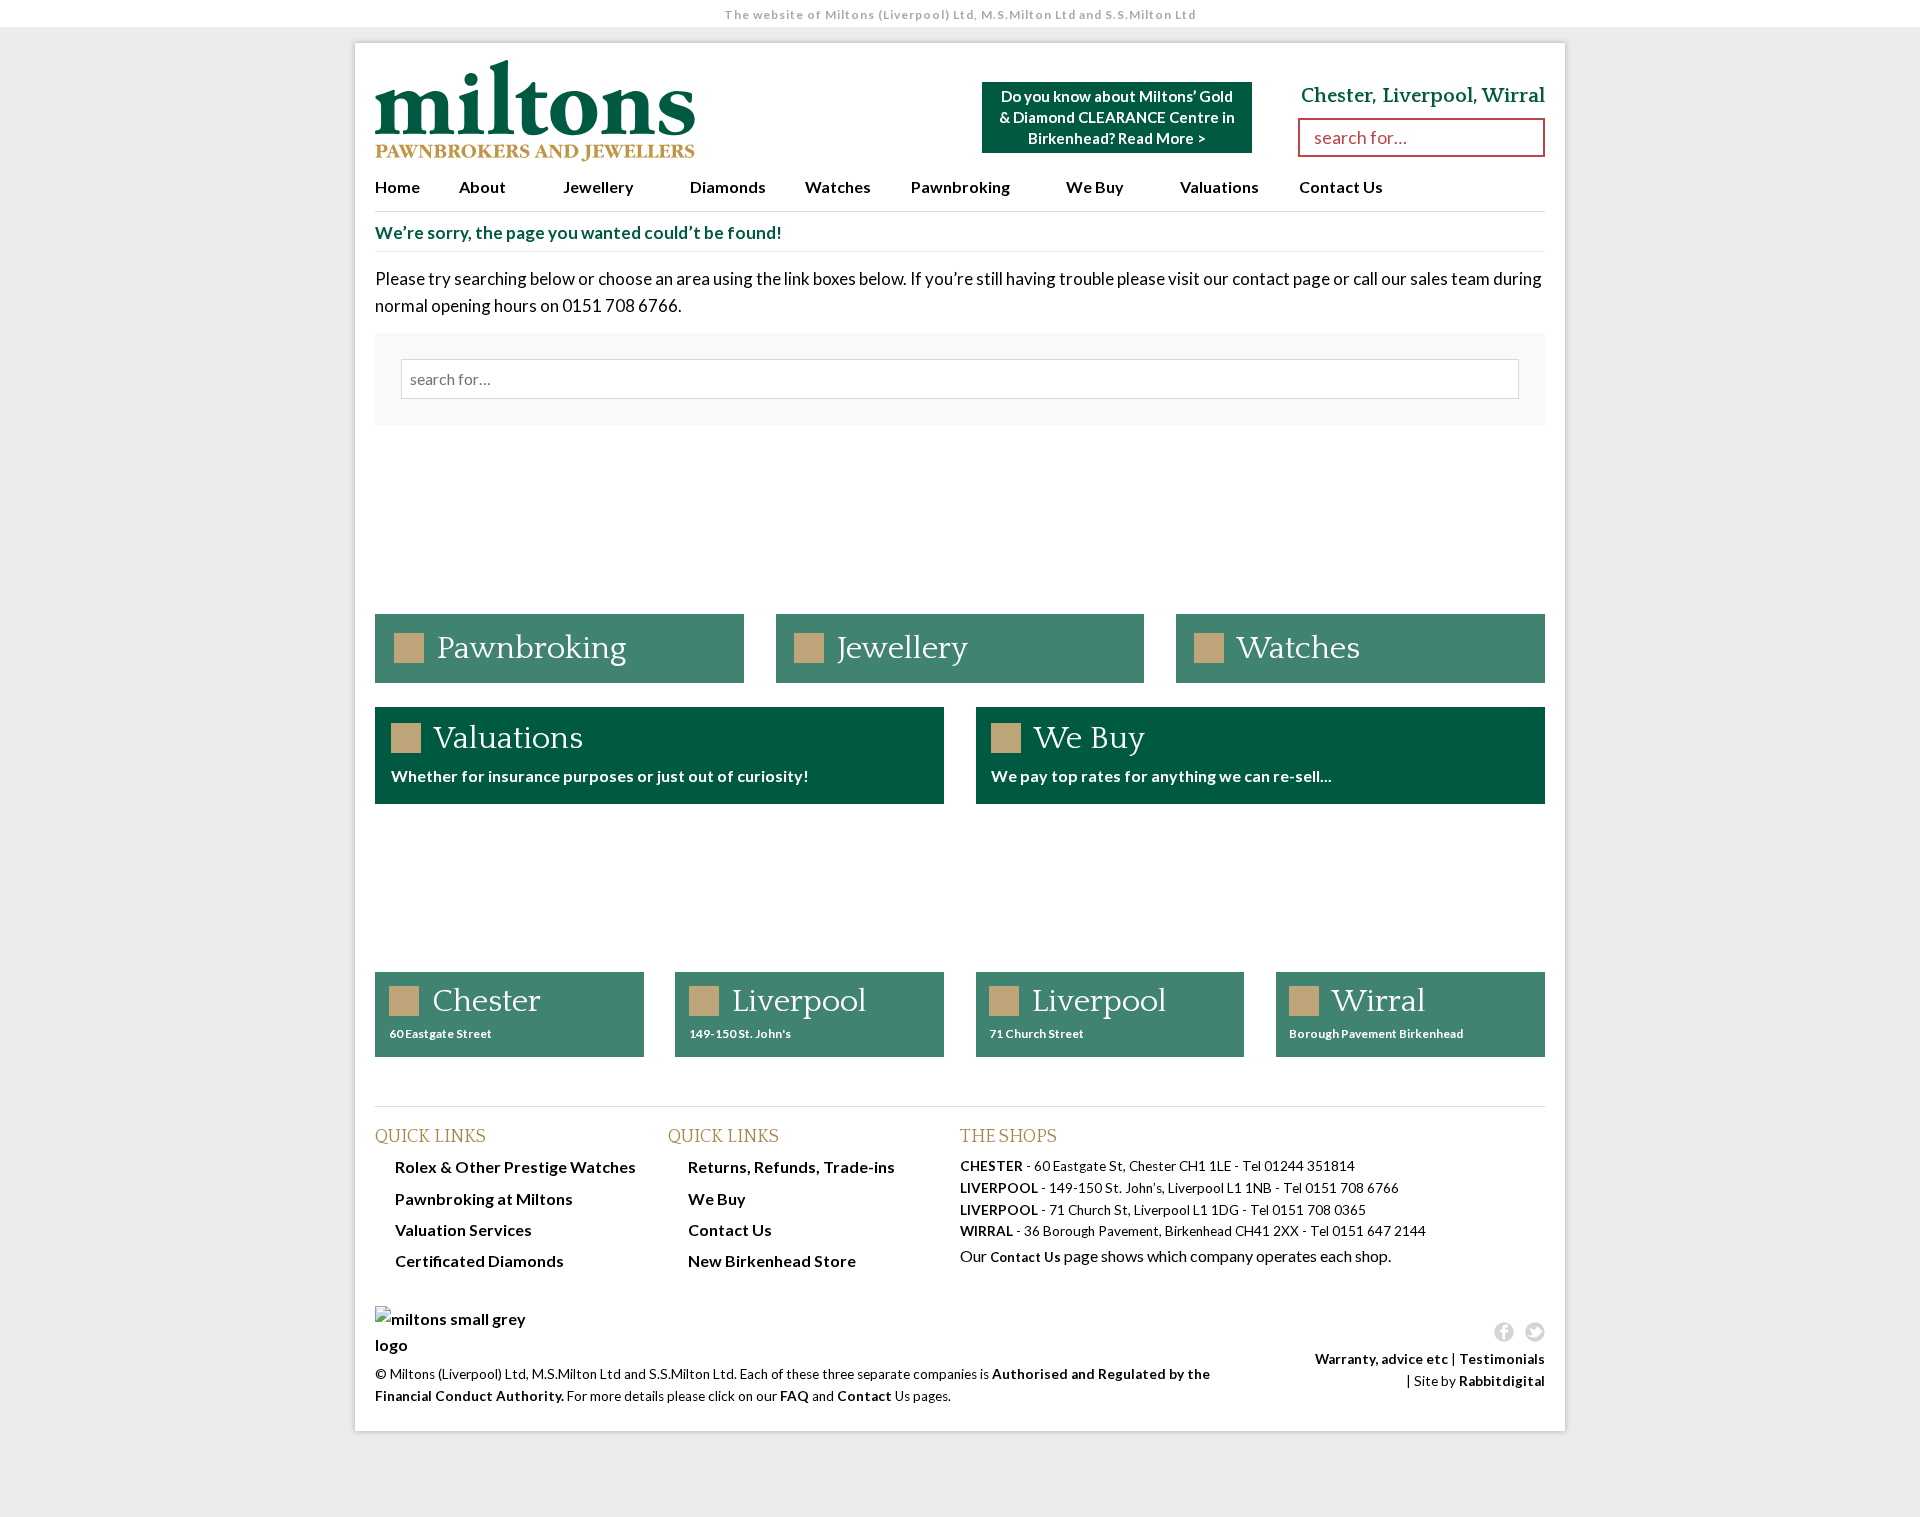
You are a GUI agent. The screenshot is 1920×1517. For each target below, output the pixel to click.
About (482, 186)
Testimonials (1502, 1359)
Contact (864, 1396)
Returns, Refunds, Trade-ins (791, 1166)
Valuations (1219, 186)
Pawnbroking (960, 186)
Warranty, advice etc (1381, 1359)
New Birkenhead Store (772, 1260)
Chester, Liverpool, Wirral (1423, 96)
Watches (838, 186)
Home (397, 186)
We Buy (1095, 186)
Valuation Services (463, 1229)
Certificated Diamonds (479, 1260)
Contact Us (1341, 186)
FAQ (794, 1396)
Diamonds (728, 186)
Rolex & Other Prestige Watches (515, 1166)
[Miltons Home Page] (814, 1332)
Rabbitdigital (1502, 1381)
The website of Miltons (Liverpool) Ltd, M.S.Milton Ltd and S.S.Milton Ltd (960, 14)
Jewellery (598, 186)
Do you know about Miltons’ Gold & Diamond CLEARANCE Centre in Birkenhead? (1117, 117)
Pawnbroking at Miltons (484, 1198)
